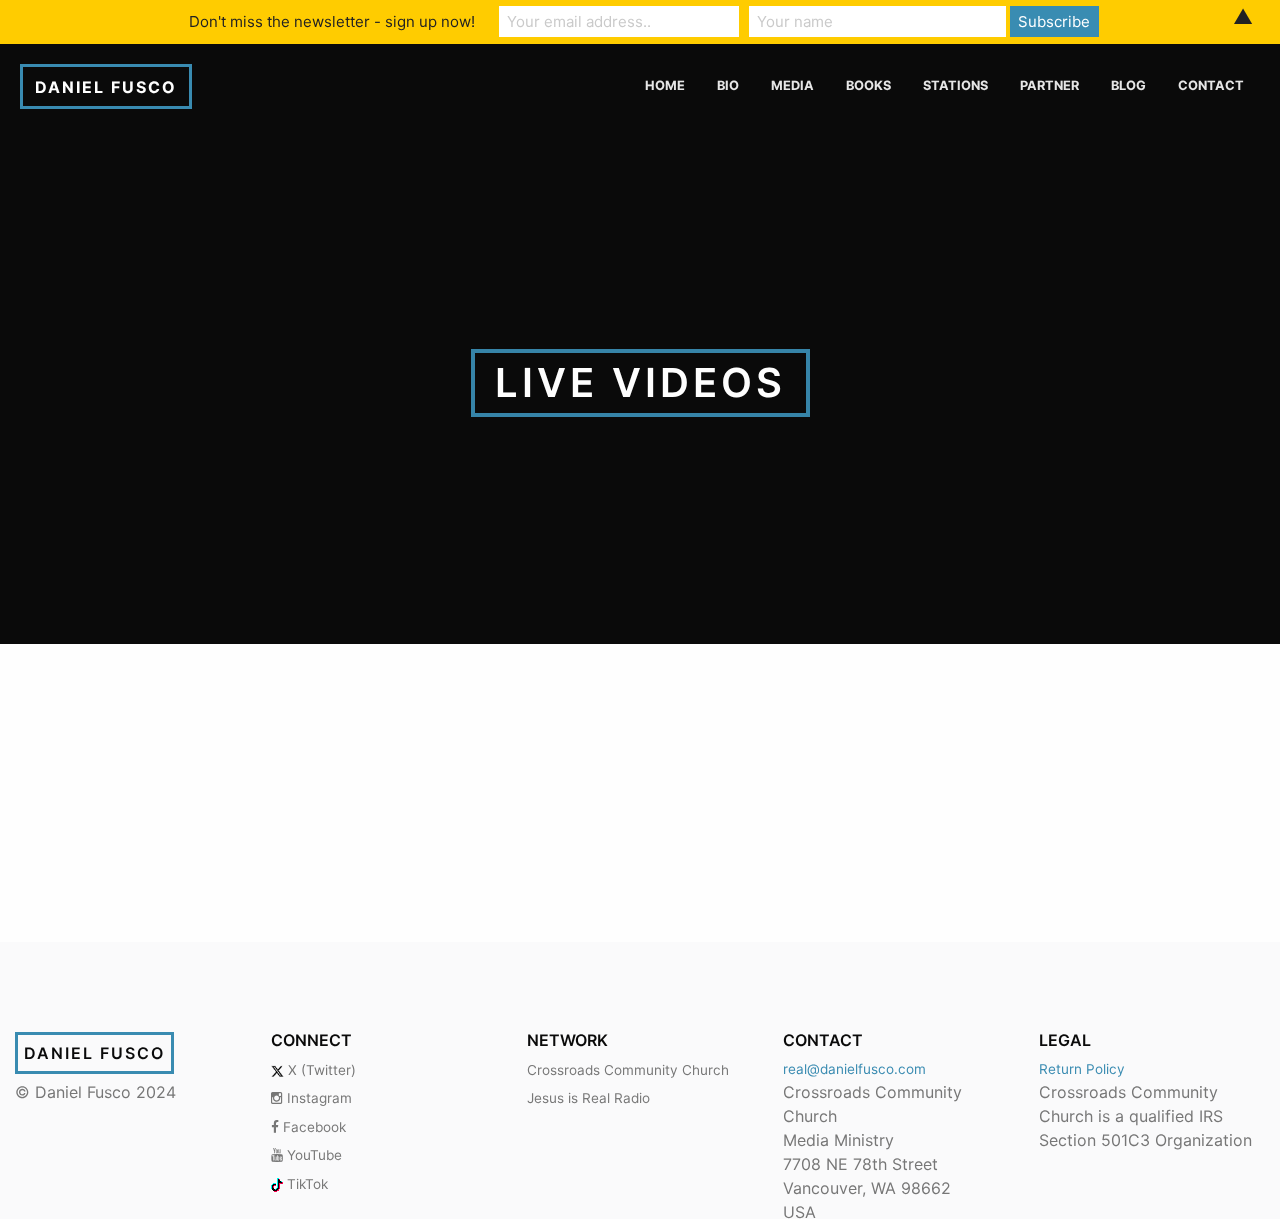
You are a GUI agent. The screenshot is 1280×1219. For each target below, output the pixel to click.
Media (792, 85)
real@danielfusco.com (854, 1069)
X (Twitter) (320, 1070)
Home (665, 85)
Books (868, 85)
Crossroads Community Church (628, 1070)
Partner (1049, 85)
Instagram (317, 1098)
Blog (1128, 85)
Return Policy (1082, 1069)
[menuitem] (665, 86)
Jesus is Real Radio (588, 1098)
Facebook (312, 1127)
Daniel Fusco (106, 87)
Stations (955, 85)
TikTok (305, 1184)
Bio (728, 85)
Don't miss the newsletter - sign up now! (332, 21)
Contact (1211, 85)
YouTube (312, 1155)
